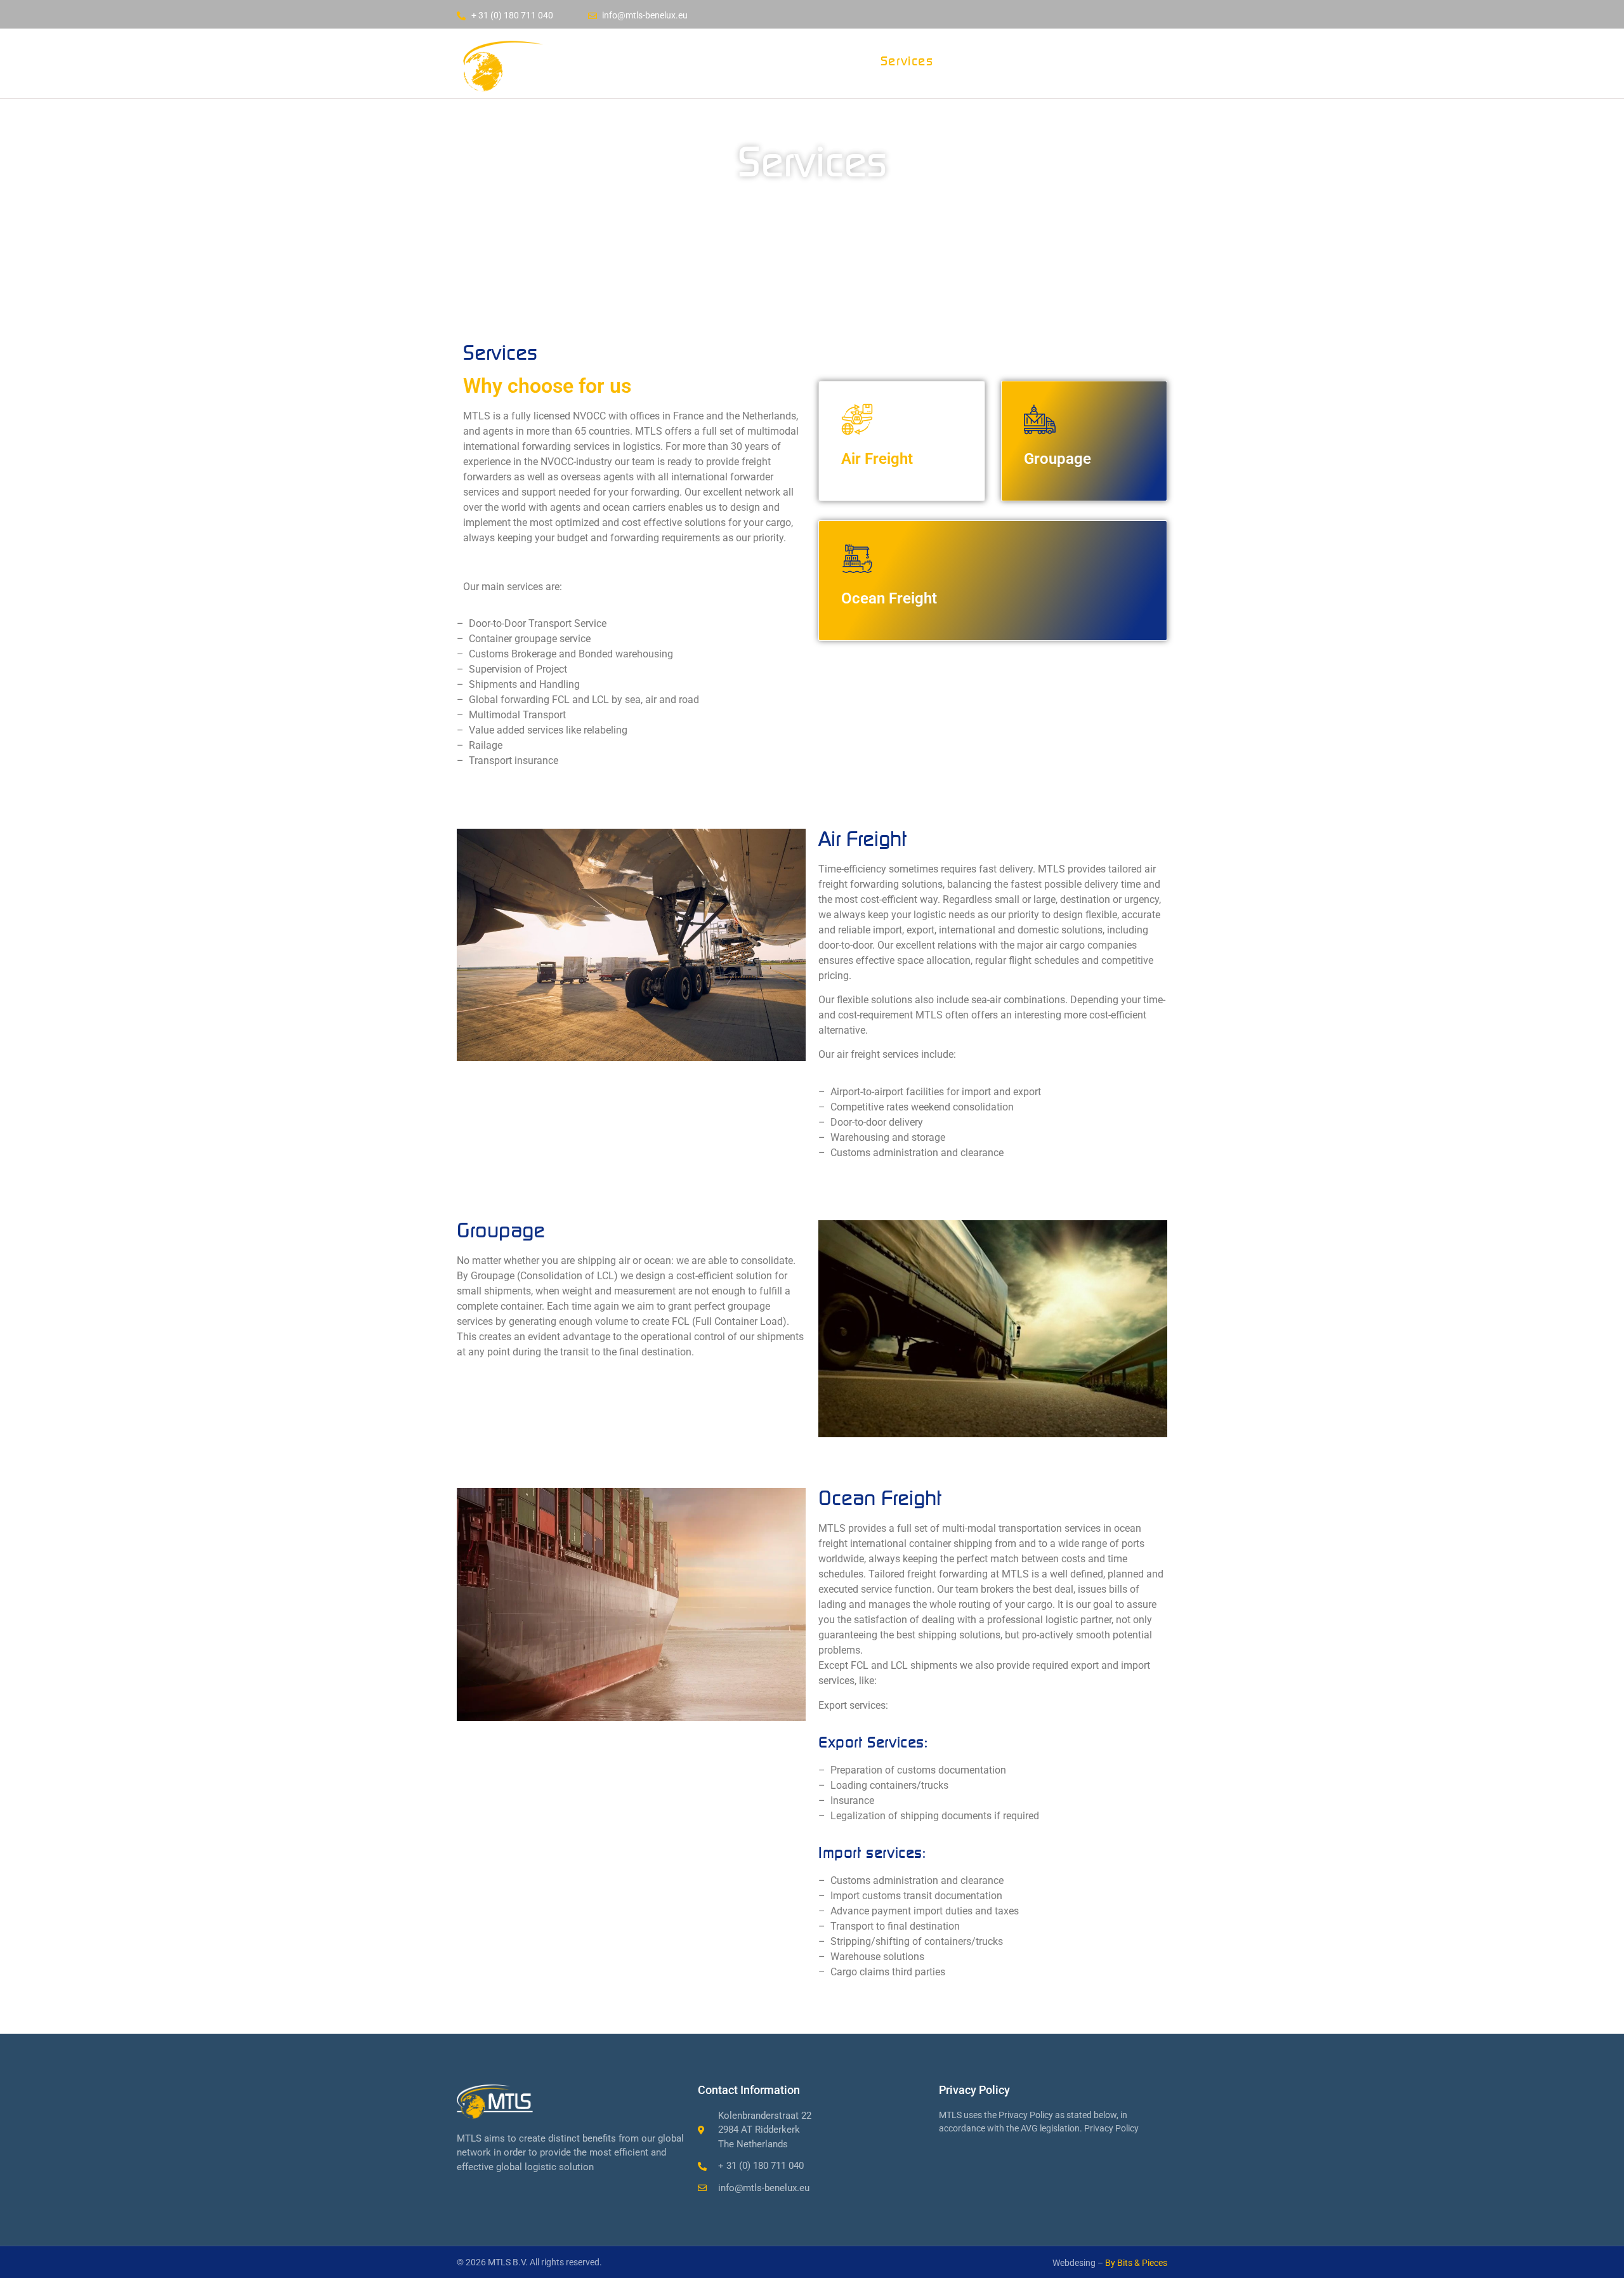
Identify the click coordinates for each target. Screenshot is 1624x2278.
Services (907, 61)
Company (825, 61)
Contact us (994, 61)
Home (750, 61)
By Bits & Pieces (1136, 2263)
